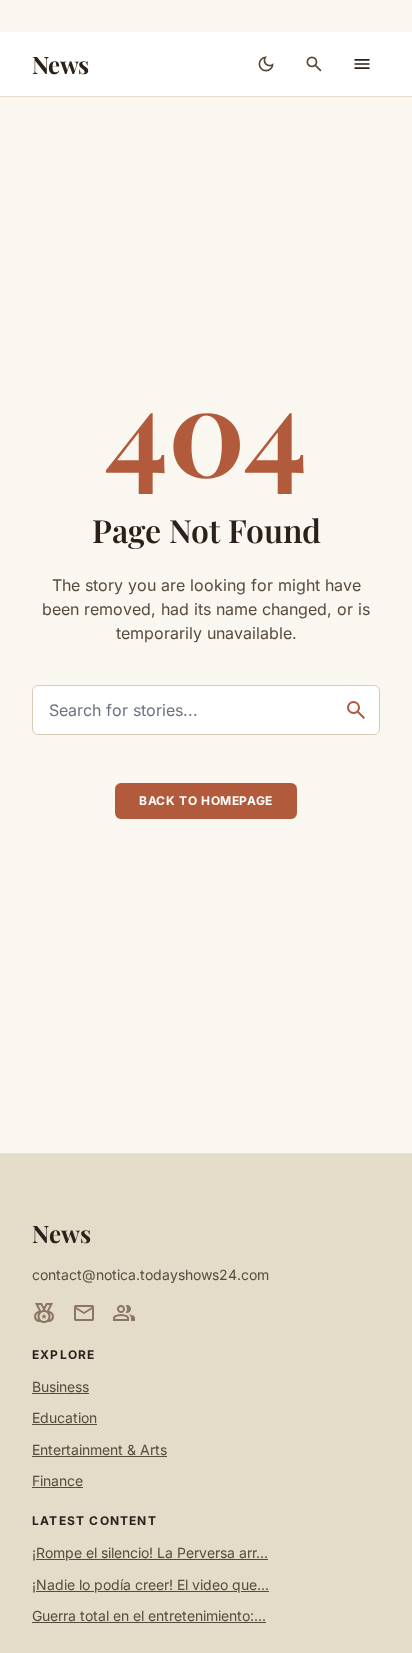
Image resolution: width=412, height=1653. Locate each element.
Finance (57, 1480)
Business (60, 1386)
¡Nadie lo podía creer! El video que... (150, 1584)
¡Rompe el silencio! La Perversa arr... (150, 1552)
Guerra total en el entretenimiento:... (149, 1615)
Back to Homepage (206, 800)
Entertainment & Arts (99, 1449)
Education (64, 1417)
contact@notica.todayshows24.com (150, 1274)
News (60, 64)
